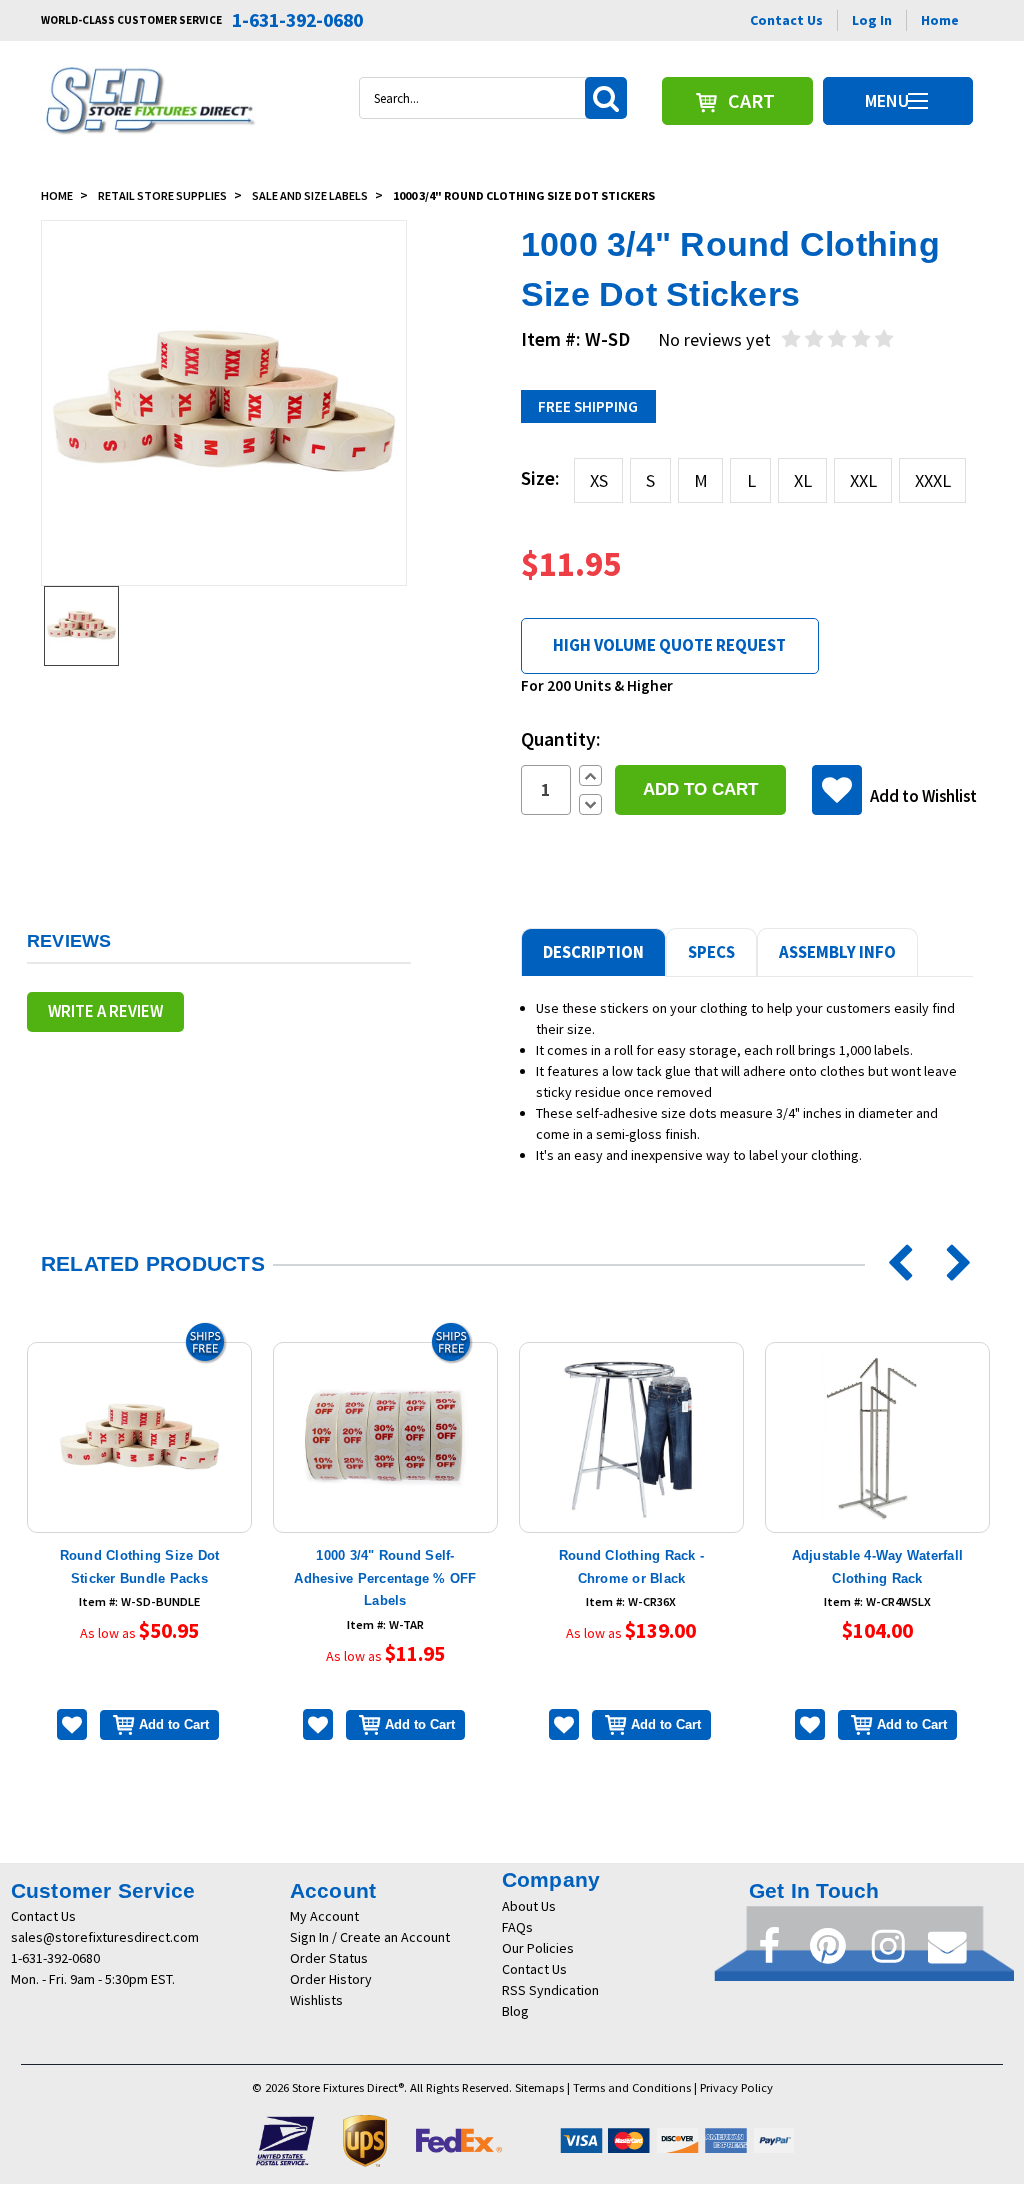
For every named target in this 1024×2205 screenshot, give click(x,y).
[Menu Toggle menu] (917, 100)
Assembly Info (837, 952)
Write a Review (105, 1011)
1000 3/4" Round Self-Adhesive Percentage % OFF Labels (385, 1578)
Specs (711, 952)
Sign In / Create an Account (370, 1937)
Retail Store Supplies (162, 195)
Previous (893, 1264)
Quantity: (561, 739)
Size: (540, 478)
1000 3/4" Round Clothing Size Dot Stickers (524, 195)
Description (593, 952)
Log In (872, 20)
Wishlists (316, 2000)
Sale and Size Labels (310, 195)
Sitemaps (539, 2087)
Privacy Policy (736, 2087)
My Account (324, 1916)
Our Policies (538, 1948)
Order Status (329, 1958)
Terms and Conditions (632, 2087)
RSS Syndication (550, 1990)
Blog (515, 2011)
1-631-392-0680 (55, 1958)
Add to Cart (174, 1724)
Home (940, 20)
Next (945, 1264)
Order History (331, 1979)
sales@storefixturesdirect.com (105, 1937)
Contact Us (786, 20)
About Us (529, 1906)
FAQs (517, 1927)
